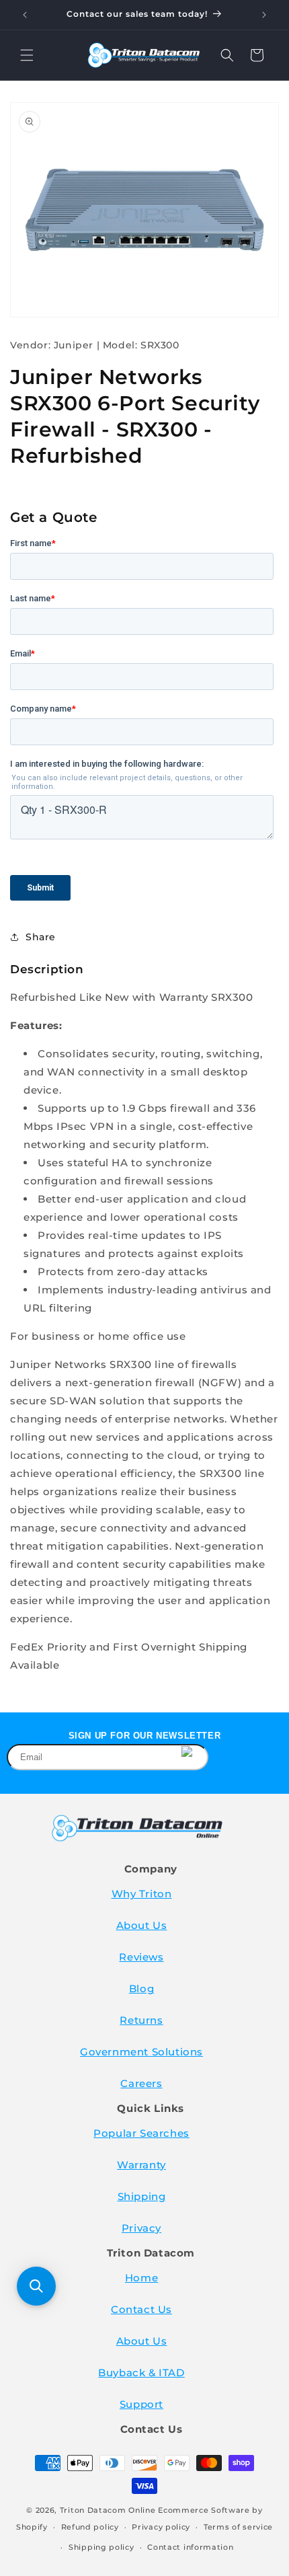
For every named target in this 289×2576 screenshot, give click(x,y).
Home (141, 2278)
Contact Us (141, 2309)
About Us (142, 1925)
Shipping (142, 2196)
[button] (27, 55)
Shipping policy (101, 2547)
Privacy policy (161, 2527)
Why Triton (142, 1894)
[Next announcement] (264, 15)
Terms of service (238, 2527)
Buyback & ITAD (141, 2373)
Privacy (141, 2228)
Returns (141, 2020)
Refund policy (90, 2527)
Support (141, 2404)
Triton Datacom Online (108, 2510)
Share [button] (41, 937)
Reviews (141, 1957)
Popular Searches (141, 2133)
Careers (141, 2083)
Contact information (190, 2547)
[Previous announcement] (25, 15)
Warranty (141, 2165)
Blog (141, 1988)
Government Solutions (141, 2052)
